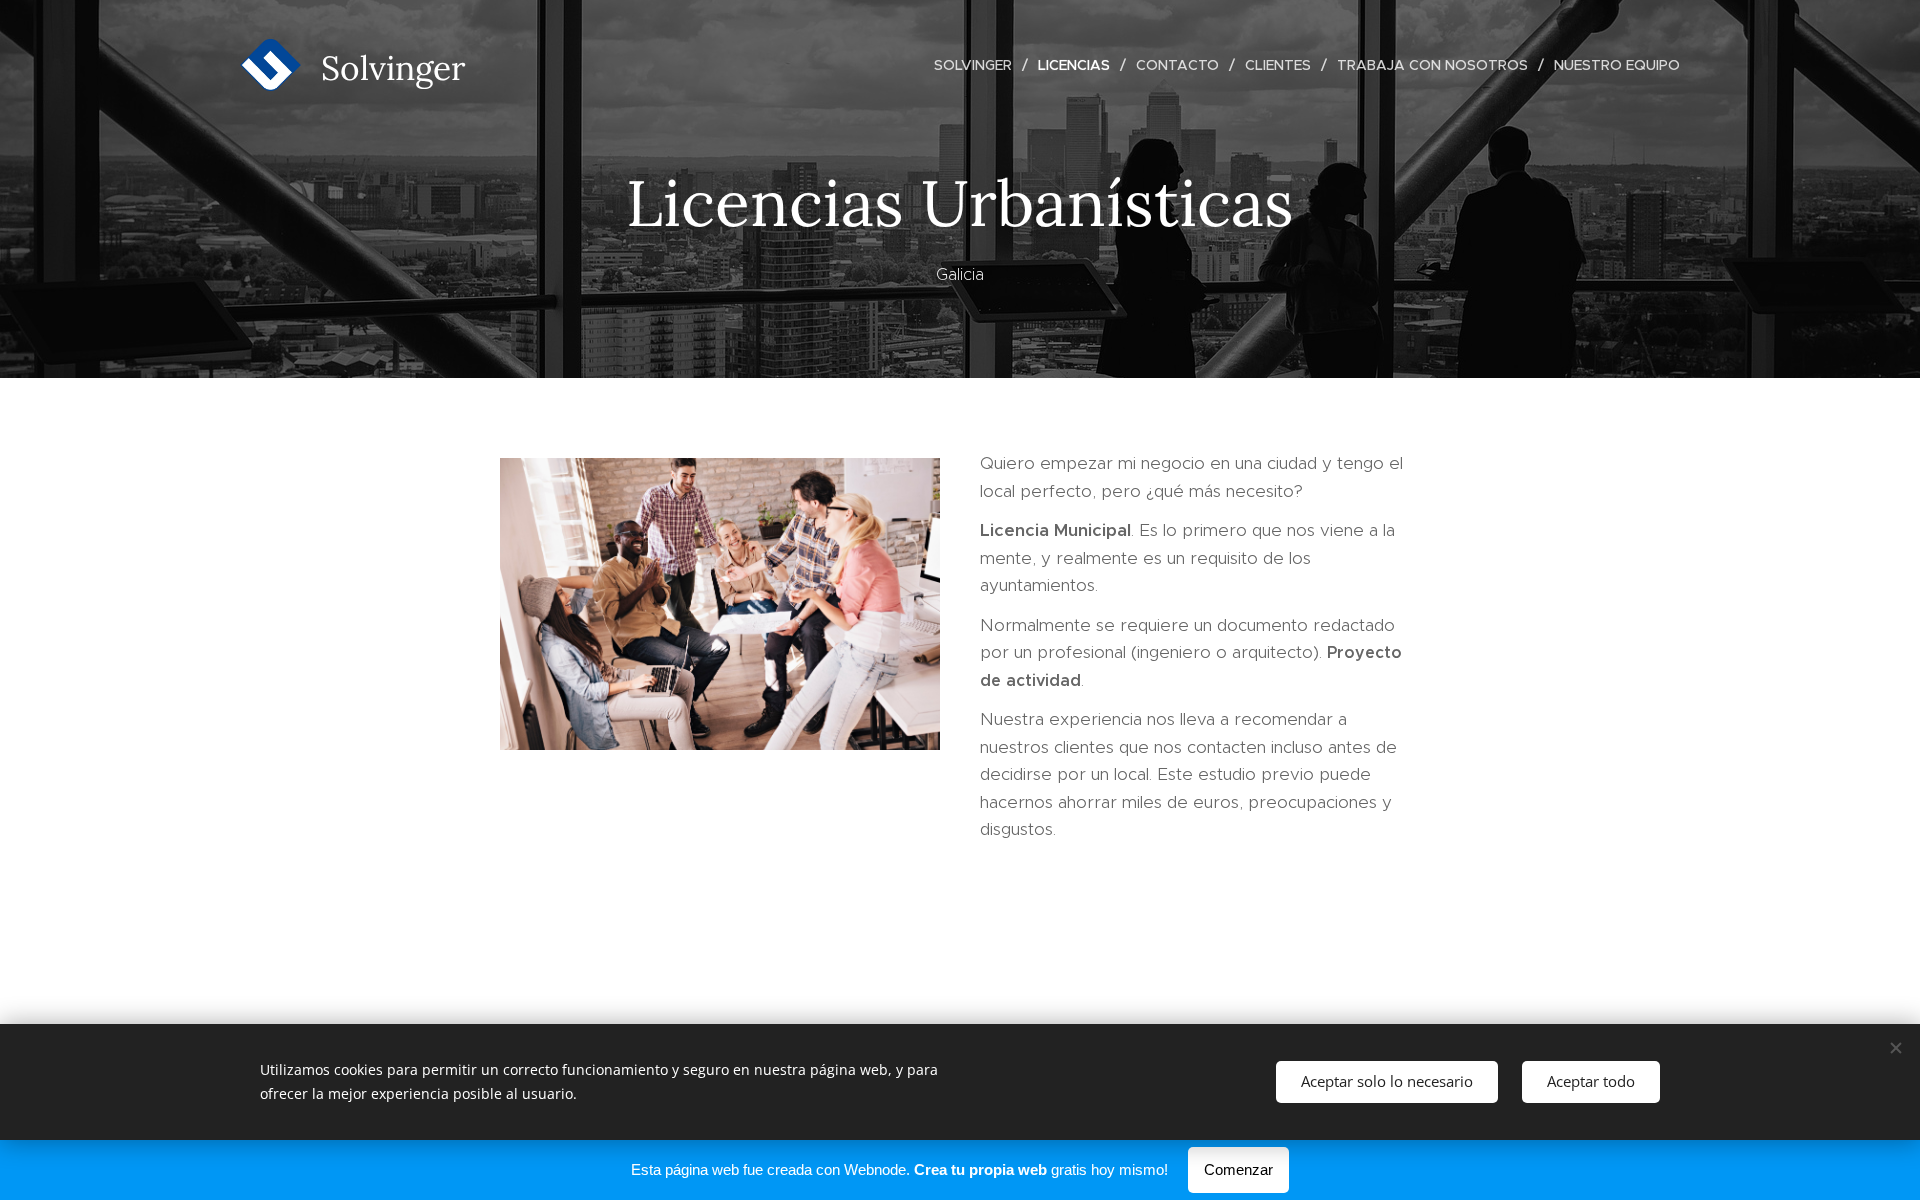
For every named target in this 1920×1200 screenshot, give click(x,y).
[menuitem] (978, 65)
